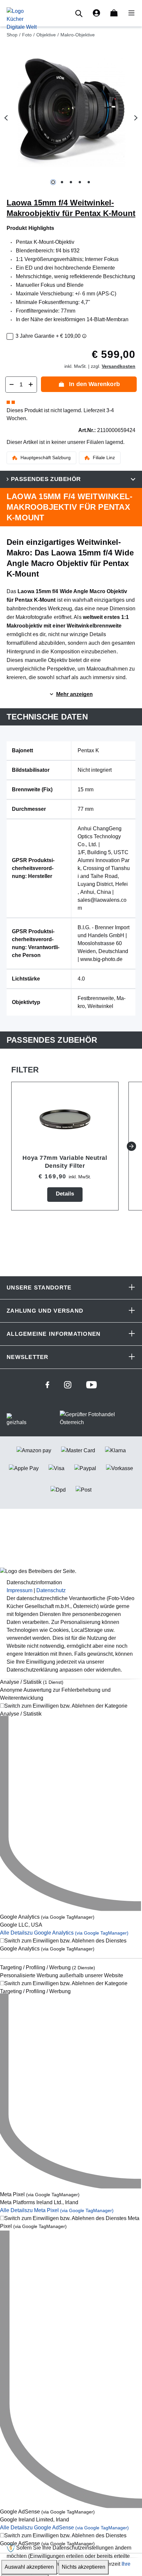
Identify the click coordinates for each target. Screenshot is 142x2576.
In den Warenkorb (94, 384)
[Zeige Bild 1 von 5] (53, 182)
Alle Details (64, 1933)
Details (65, 1194)
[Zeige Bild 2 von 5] (62, 182)
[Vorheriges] (6, 118)
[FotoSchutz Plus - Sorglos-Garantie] (84, 336)
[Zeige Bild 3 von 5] (71, 182)
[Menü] (129, 13)
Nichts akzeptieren (84, 2567)
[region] (71, 118)
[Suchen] (80, 13)
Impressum (19, 1590)
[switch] (71, 1710)
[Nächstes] (136, 118)
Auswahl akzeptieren (29, 2567)
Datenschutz (51, 1590)
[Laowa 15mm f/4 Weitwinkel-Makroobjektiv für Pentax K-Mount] (71, 112)
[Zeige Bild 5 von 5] (89, 182)
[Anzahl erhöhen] (31, 385)
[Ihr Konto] (96, 13)
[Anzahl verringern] (12, 385)
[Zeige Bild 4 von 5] (80, 182)
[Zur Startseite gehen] (22, 19)
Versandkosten (119, 366)
